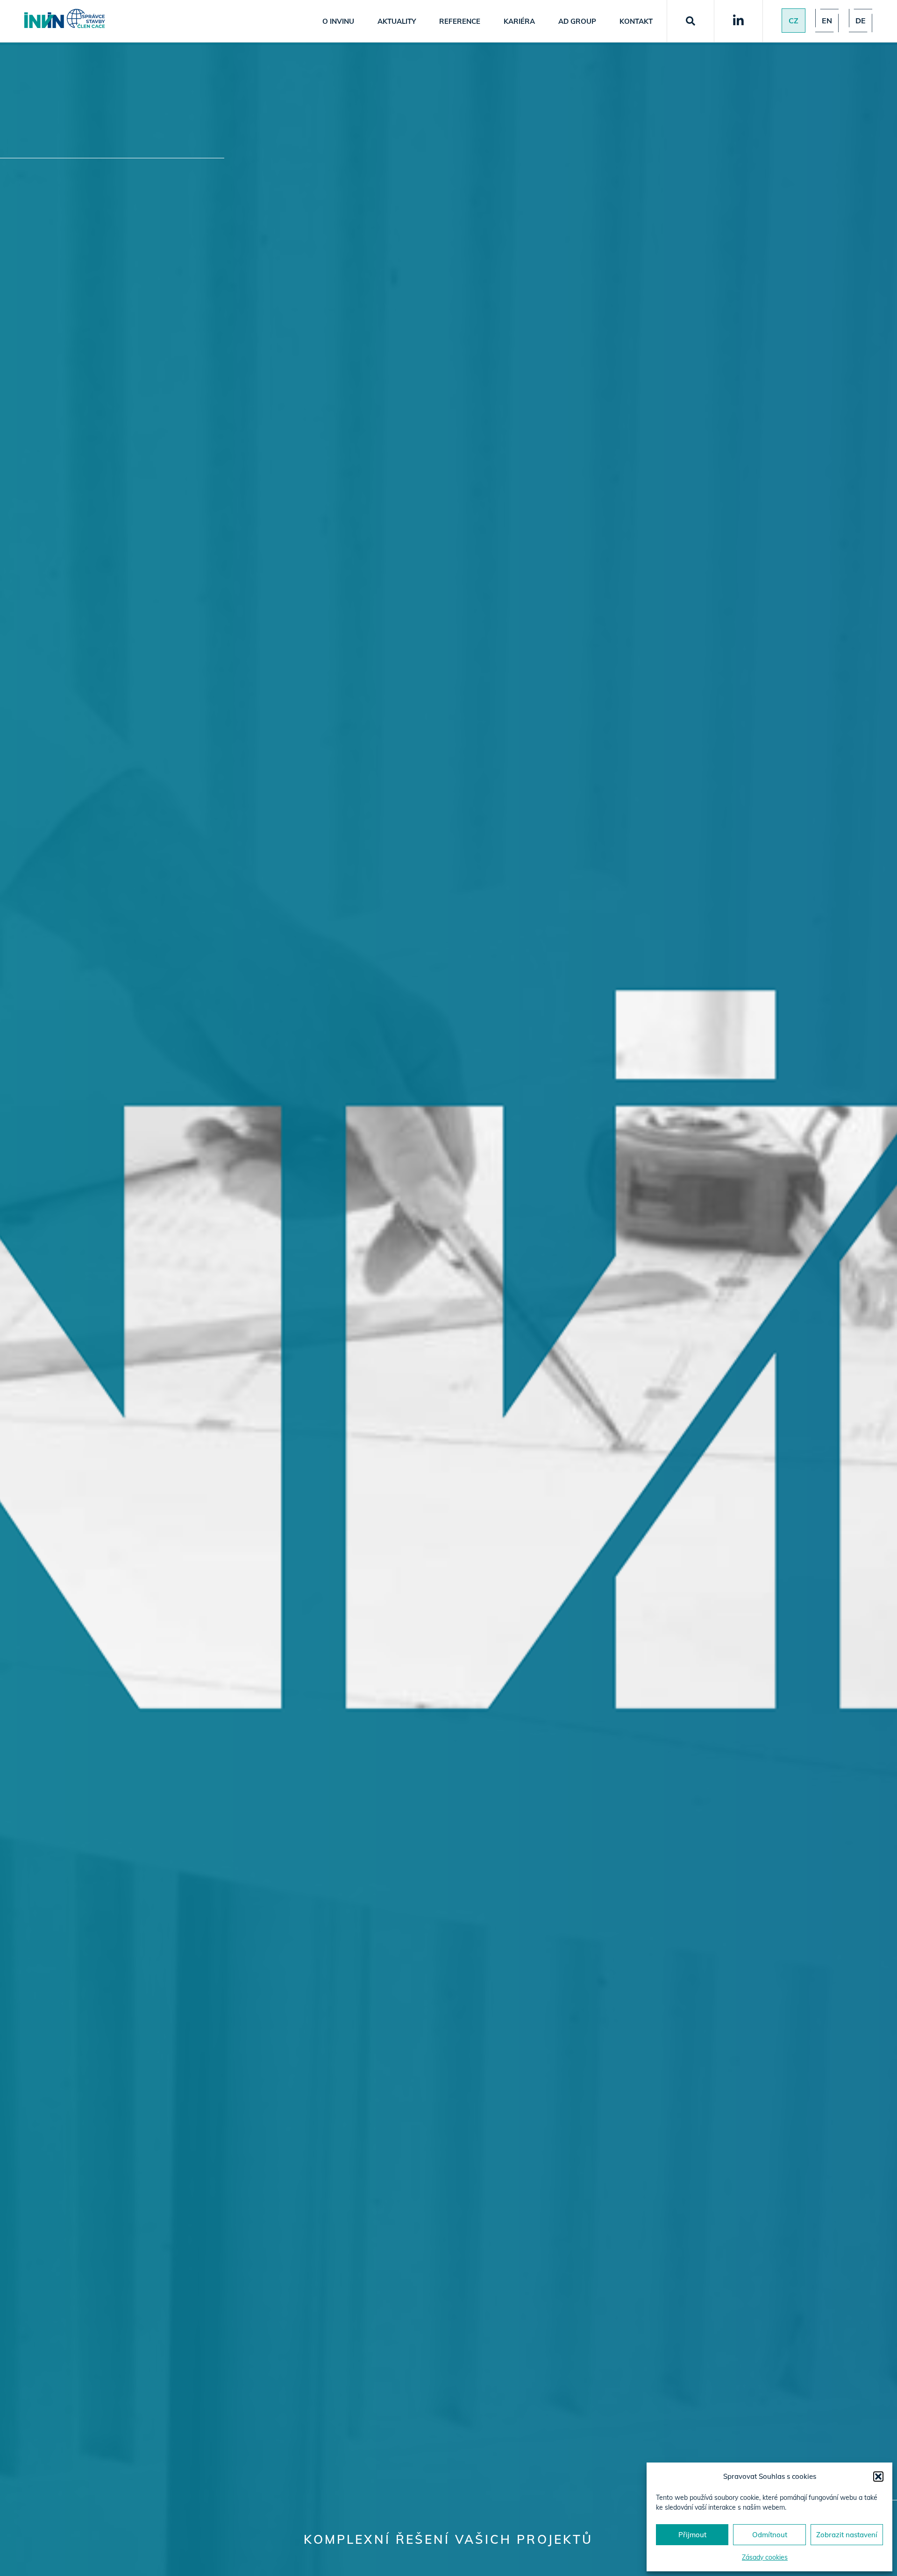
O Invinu (338, 21)
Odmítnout (770, 2535)
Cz (794, 21)
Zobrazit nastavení (847, 2535)
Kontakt (636, 21)
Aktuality (397, 21)
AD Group (577, 21)
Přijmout (692, 2535)
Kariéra (519, 21)
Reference (460, 21)
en (827, 21)
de (861, 21)
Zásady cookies (765, 2557)
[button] (878, 2477)
